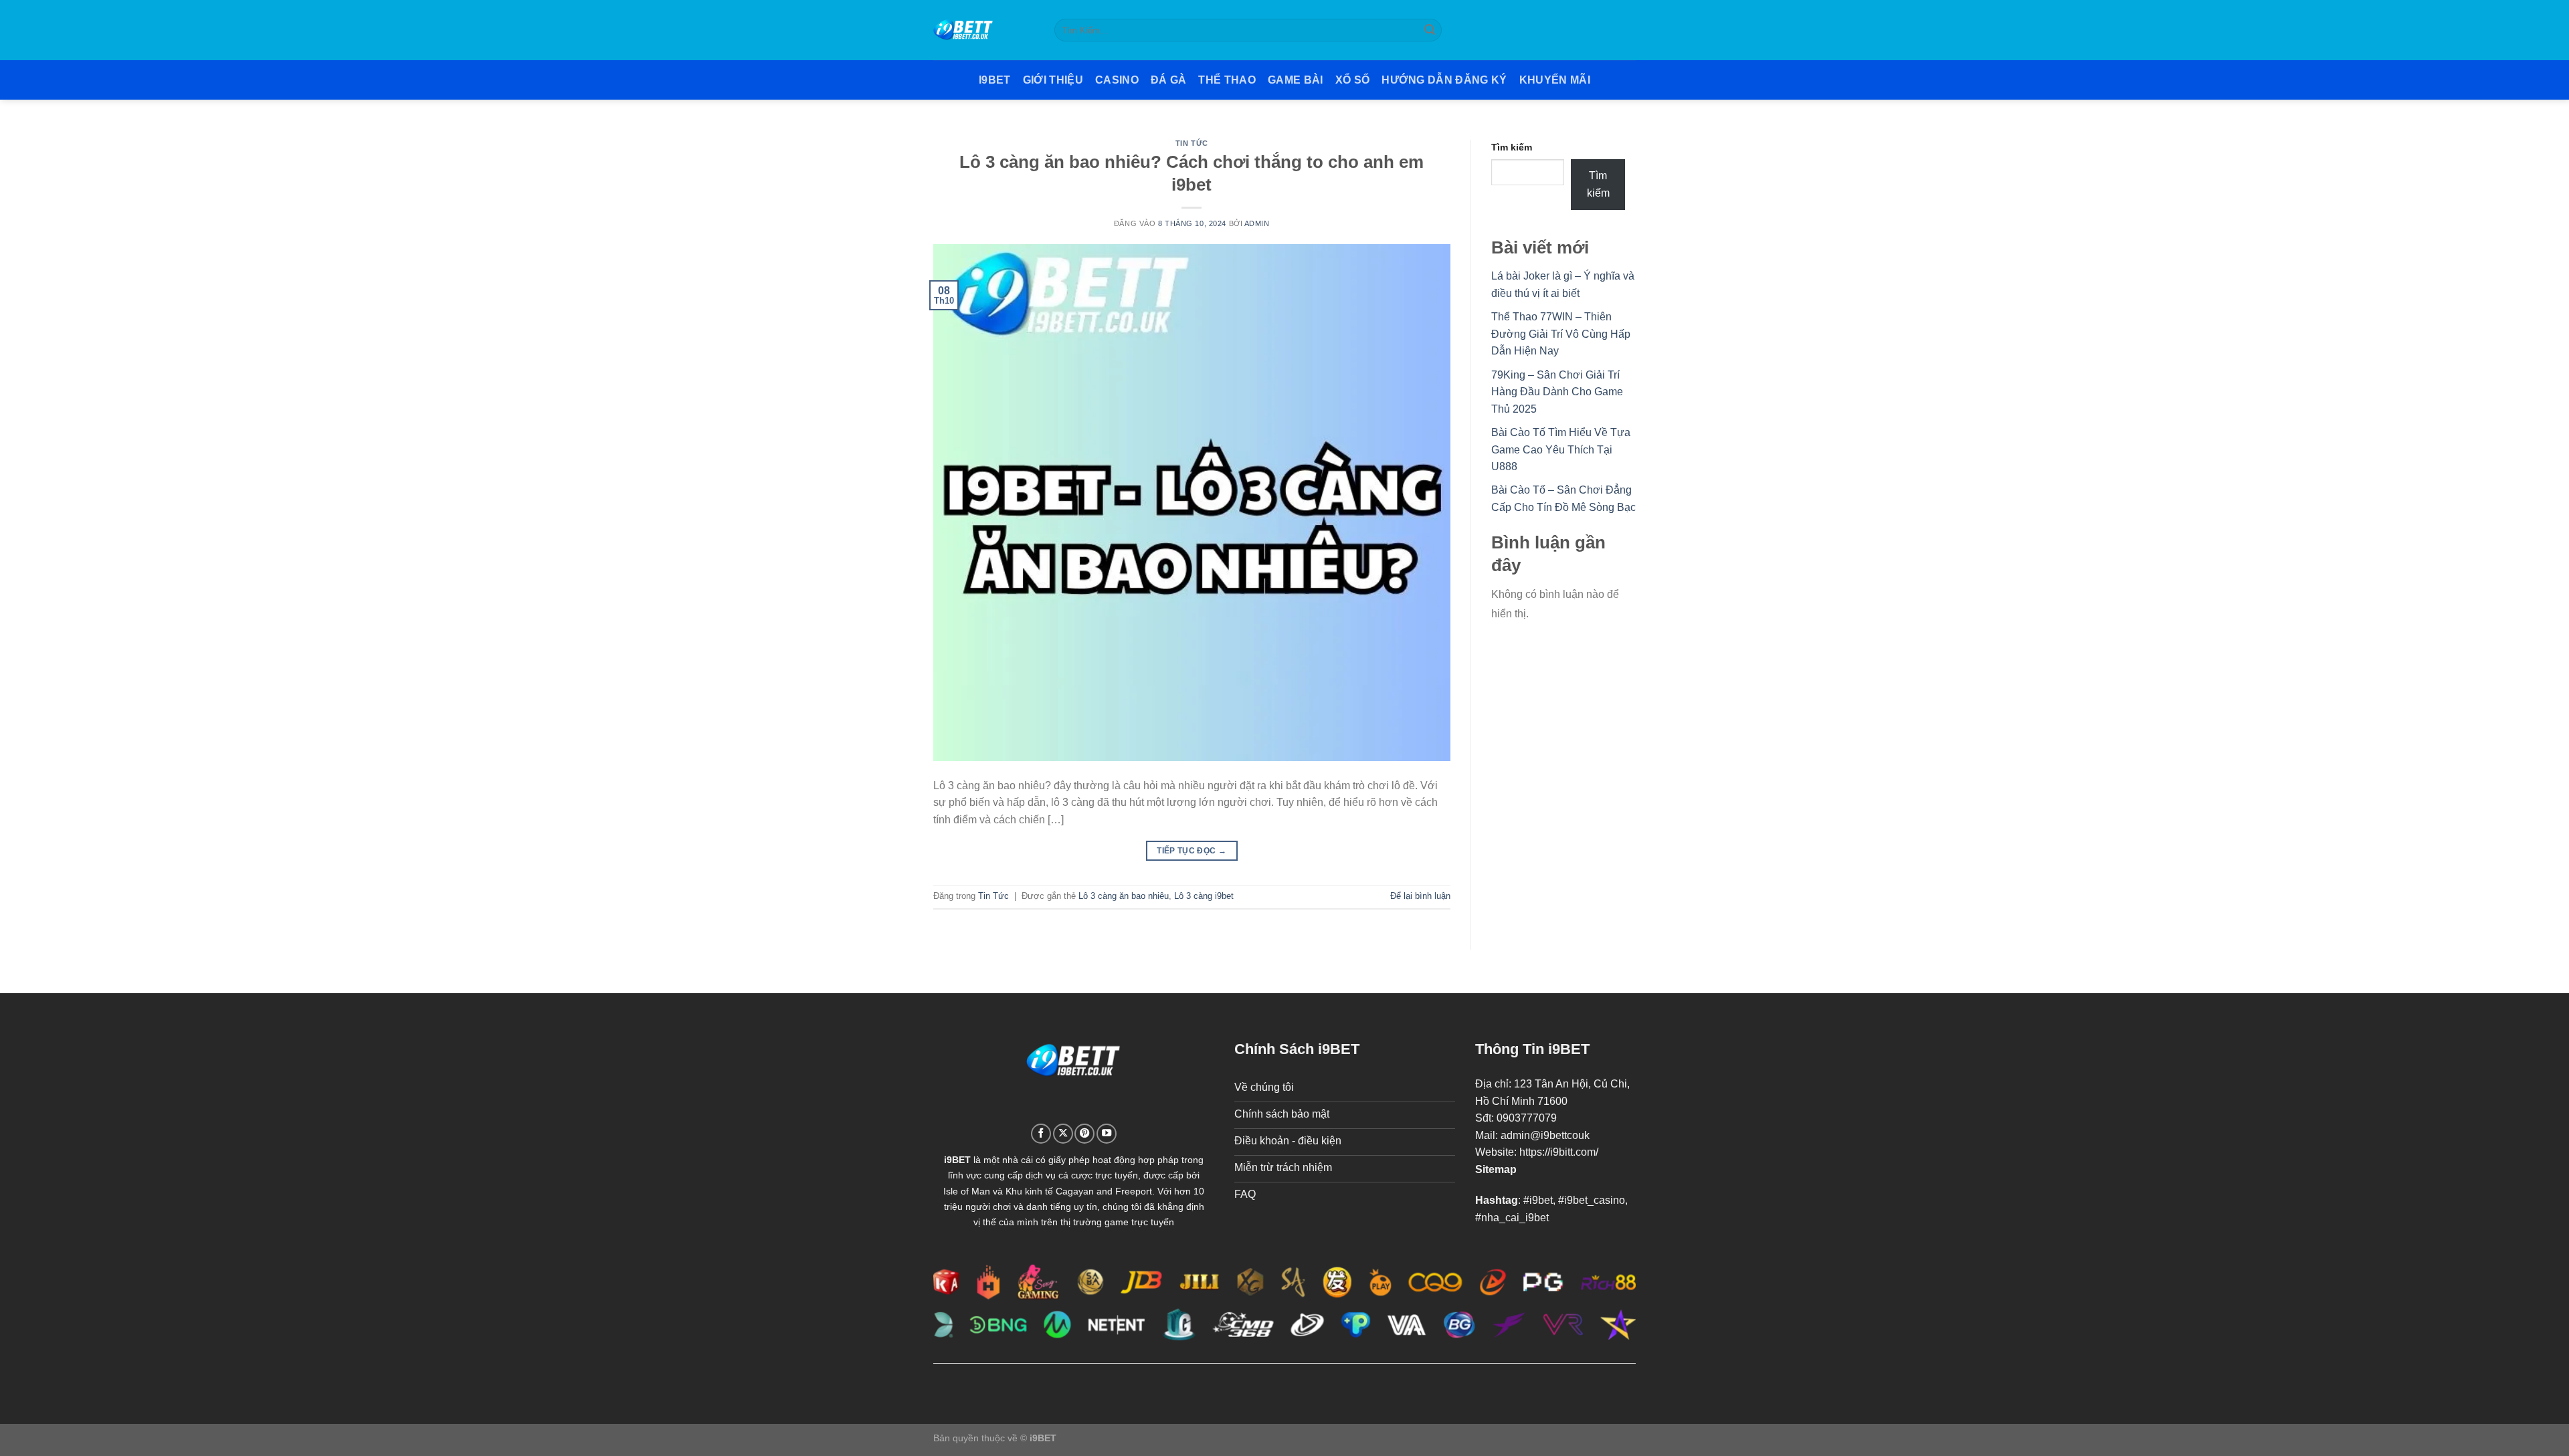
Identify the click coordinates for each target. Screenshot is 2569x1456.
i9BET (995, 80)
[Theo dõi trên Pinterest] (1084, 1134)
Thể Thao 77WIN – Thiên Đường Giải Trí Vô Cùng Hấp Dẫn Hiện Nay (1561, 334)
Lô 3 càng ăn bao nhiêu (1124, 896)
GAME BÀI (1296, 80)
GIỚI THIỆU (1053, 80)
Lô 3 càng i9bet (1204, 896)
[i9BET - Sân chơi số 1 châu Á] (984, 30)
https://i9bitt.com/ (1559, 1152)
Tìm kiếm (1512, 147)
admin (1257, 223)
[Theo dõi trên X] (1063, 1134)
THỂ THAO (1227, 80)
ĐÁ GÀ (1169, 80)
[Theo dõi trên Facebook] (1041, 1134)
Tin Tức (1192, 143)
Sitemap (1496, 1169)
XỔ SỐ (1353, 80)
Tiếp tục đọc (1192, 851)
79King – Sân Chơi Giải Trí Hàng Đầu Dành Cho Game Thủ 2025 (1557, 392)
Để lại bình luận (1420, 896)
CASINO (1117, 80)
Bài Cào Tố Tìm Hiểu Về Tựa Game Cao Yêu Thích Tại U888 (1561, 449)
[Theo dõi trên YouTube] (1107, 1134)
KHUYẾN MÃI (1555, 80)
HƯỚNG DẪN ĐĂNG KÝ (1444, 80)
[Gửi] (1430, 30)
